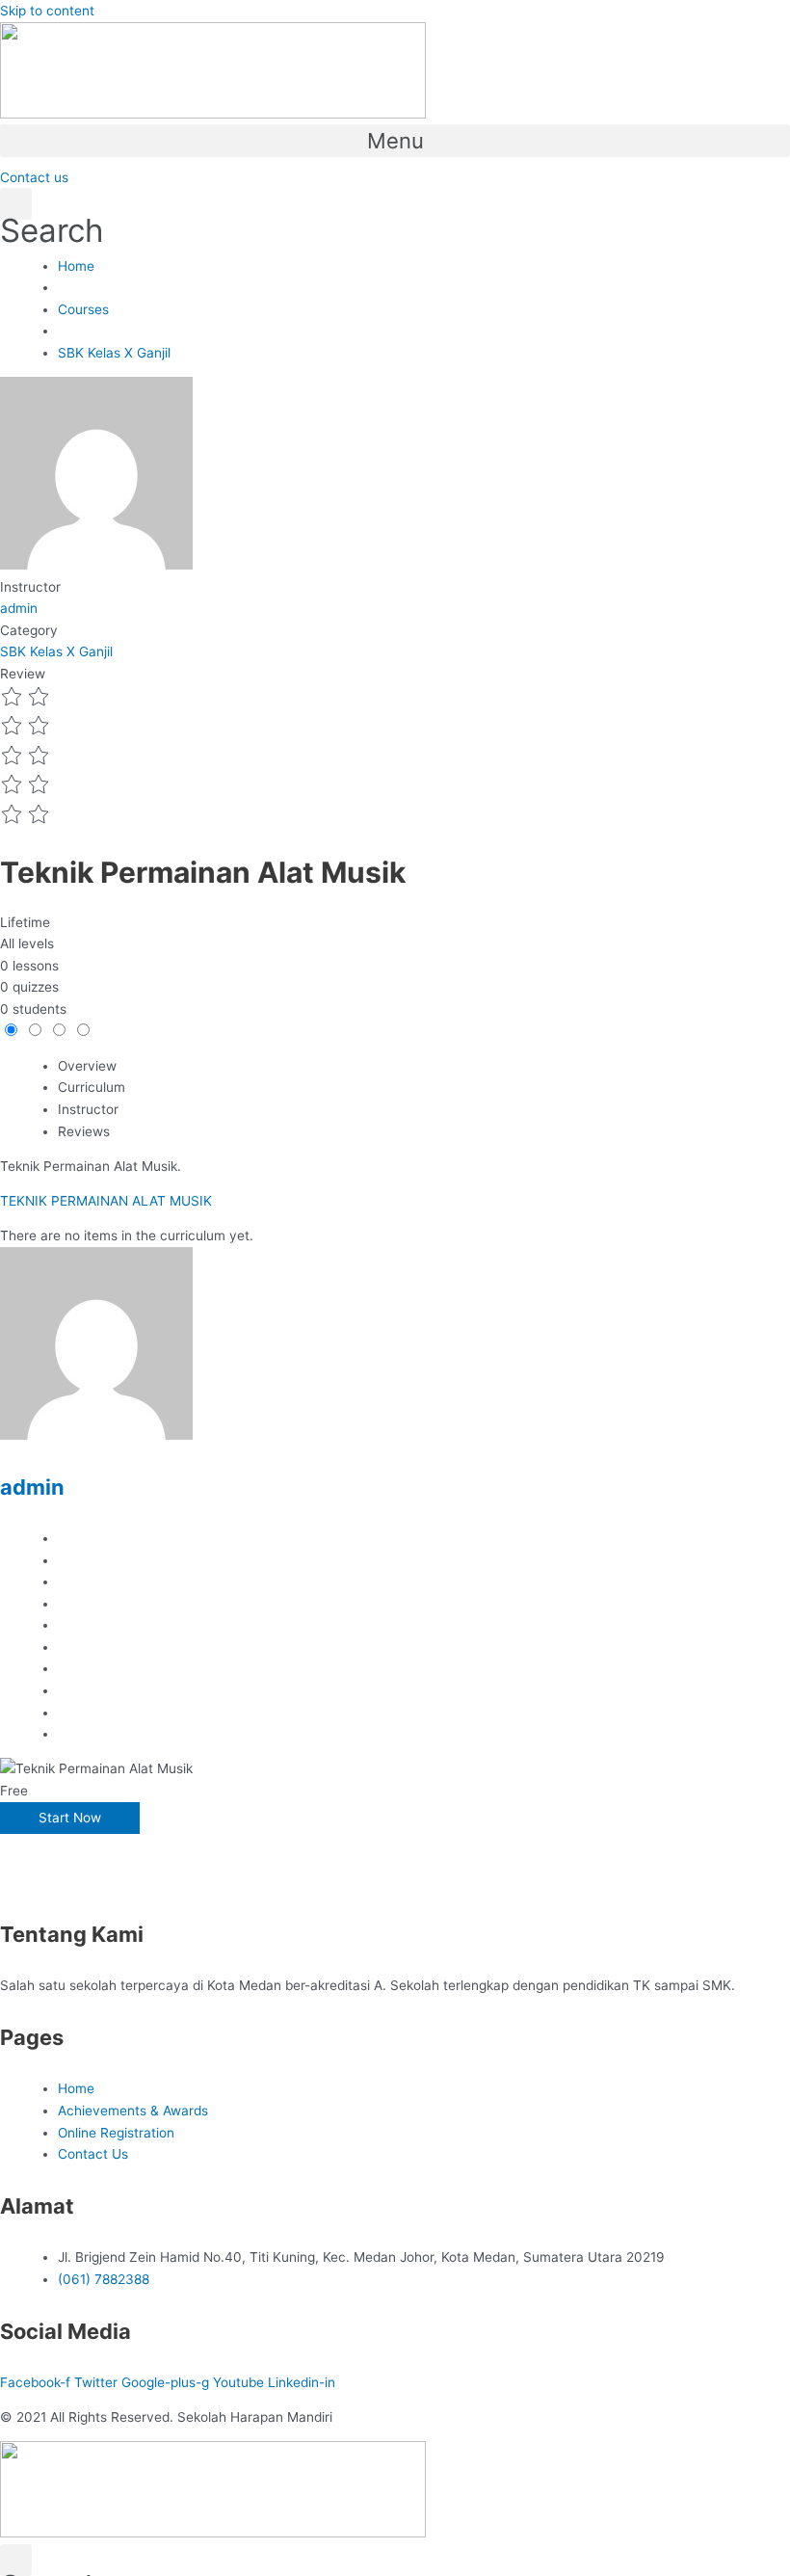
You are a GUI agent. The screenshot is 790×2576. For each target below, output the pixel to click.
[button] (395, 141)
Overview (87, 1066)
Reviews (84, 1131)
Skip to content (47, 11)
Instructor (30, 587)
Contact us (34, 177)
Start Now (70, 1818)
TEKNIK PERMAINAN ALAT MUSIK (106, 1201)
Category (29, 630)
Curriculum (92, 1087)
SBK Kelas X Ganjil (56, 651)
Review (23, 674)
